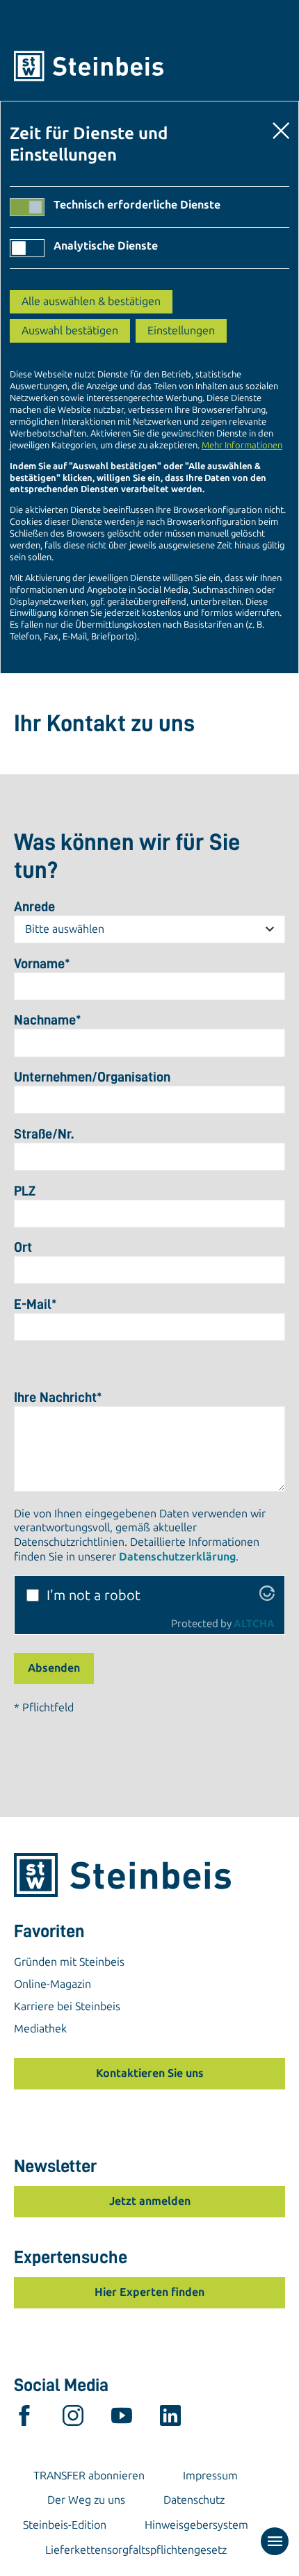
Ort (23, 1247)
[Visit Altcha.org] (267, 1596)
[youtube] (122, 2419)
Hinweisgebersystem (196, 2525)
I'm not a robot (94, 1595)
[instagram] (73, 2419)
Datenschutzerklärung (177, 1557)
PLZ (25, 1191)
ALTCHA (254, 1624)
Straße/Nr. (44, 1134)
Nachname (48, 1020)
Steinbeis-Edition (65, 2525)
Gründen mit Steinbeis (69, 1962)
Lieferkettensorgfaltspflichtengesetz (136, 2550)
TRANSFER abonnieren (89, 2476)
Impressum (210, 2476)
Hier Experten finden (149, 2292)
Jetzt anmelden (150, 2201)
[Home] (149, 66)
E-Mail (35, 1304)
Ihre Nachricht (58, 1397)
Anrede (34, 906)
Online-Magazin (52, 1984)
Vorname (42, 963)
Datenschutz (194, 2500)
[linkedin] (170, 2419)
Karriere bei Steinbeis (67, 2006)
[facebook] (24, 2419)
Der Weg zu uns (86, 2500)
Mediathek (40, 2029)
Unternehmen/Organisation (92, 1077)
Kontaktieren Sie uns (150, 2073)
